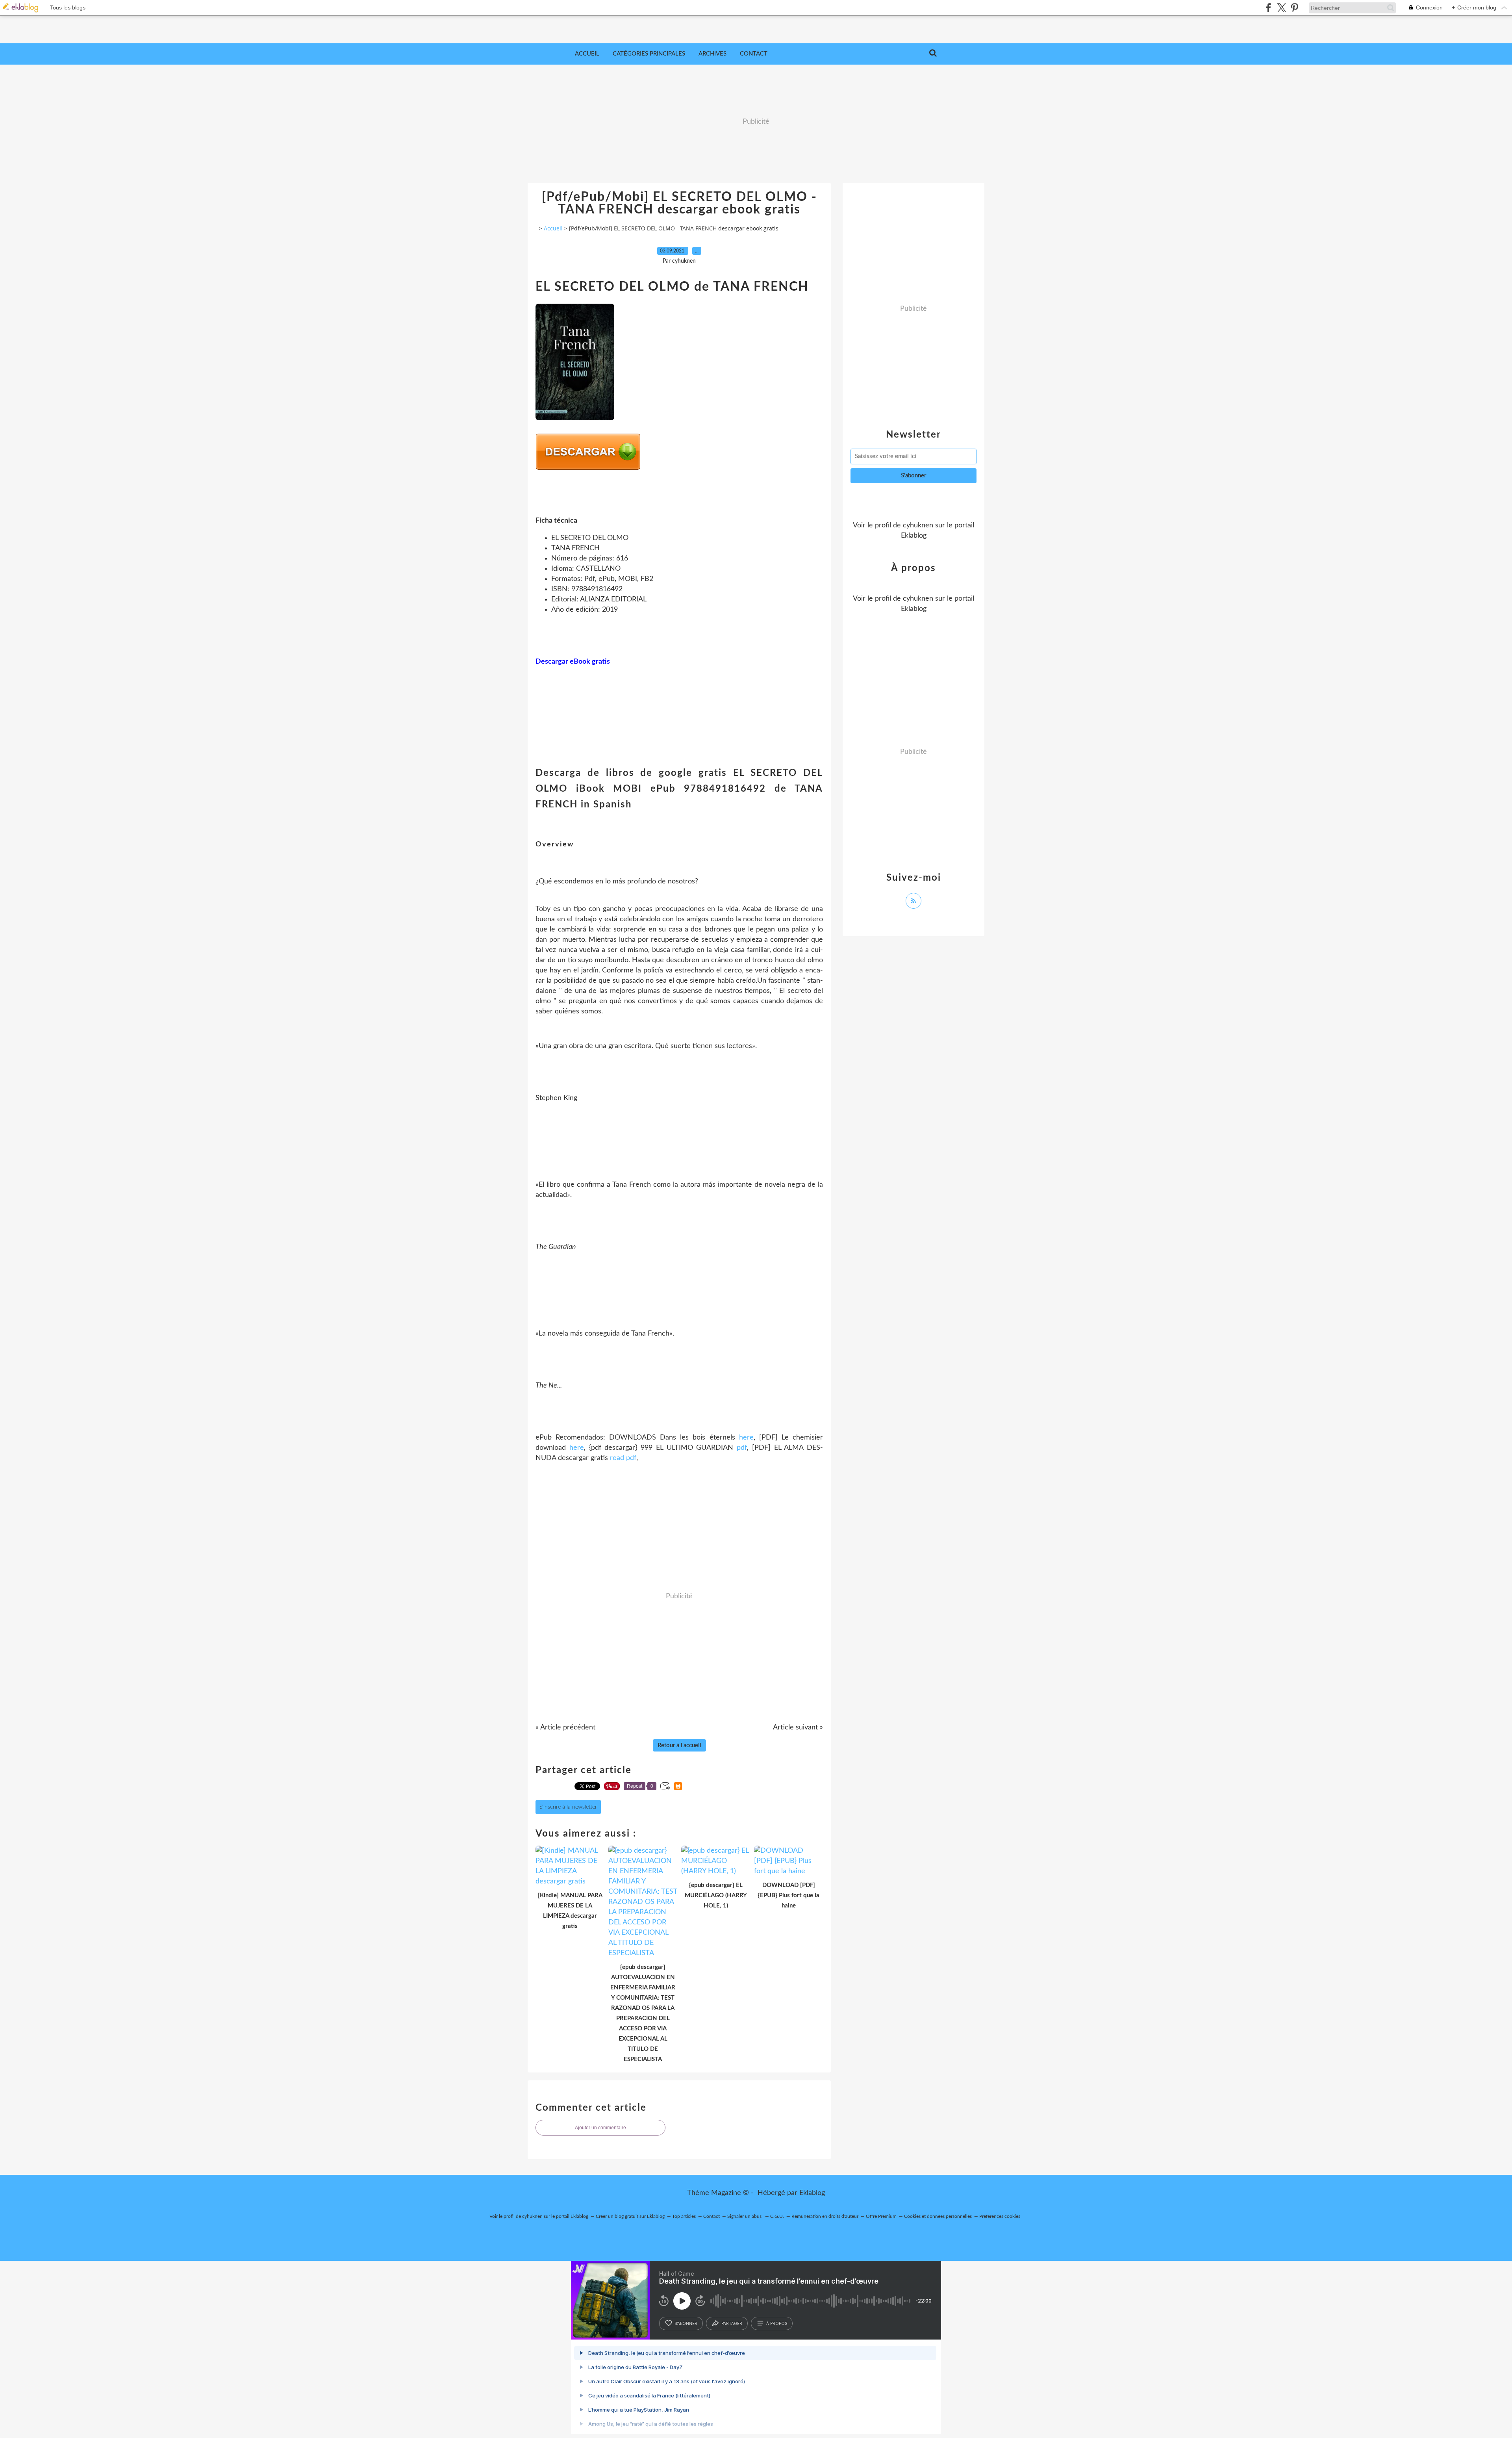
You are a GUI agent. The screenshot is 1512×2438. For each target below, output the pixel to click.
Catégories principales (649, 54)
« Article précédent (565, 1727)
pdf (742, 1448)
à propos (777, 2323)
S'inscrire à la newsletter (568, 1807)
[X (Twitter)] (1281, 8)
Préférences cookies (1000, 2216)
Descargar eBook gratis (573, 662)
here (746, 1438)
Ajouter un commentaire (600, 2128)
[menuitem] (587, 54)
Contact (754, 54)
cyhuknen (918, 525)
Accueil (587, 54)
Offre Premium (881, 2216)
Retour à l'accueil (679, 1745)
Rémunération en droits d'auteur (825, 2216)
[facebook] (1268, 8)
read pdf (623, 1458)
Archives (712, 54)
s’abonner (686, 2323)
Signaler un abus (745, 2216)
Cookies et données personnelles (938, 2216)
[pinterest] (1294, 8)
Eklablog (812, 2193)
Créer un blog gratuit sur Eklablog (630, 2216)
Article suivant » (798, 1727)
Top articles (684, 2216)
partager (732, 2323)
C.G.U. (777, 2216)
